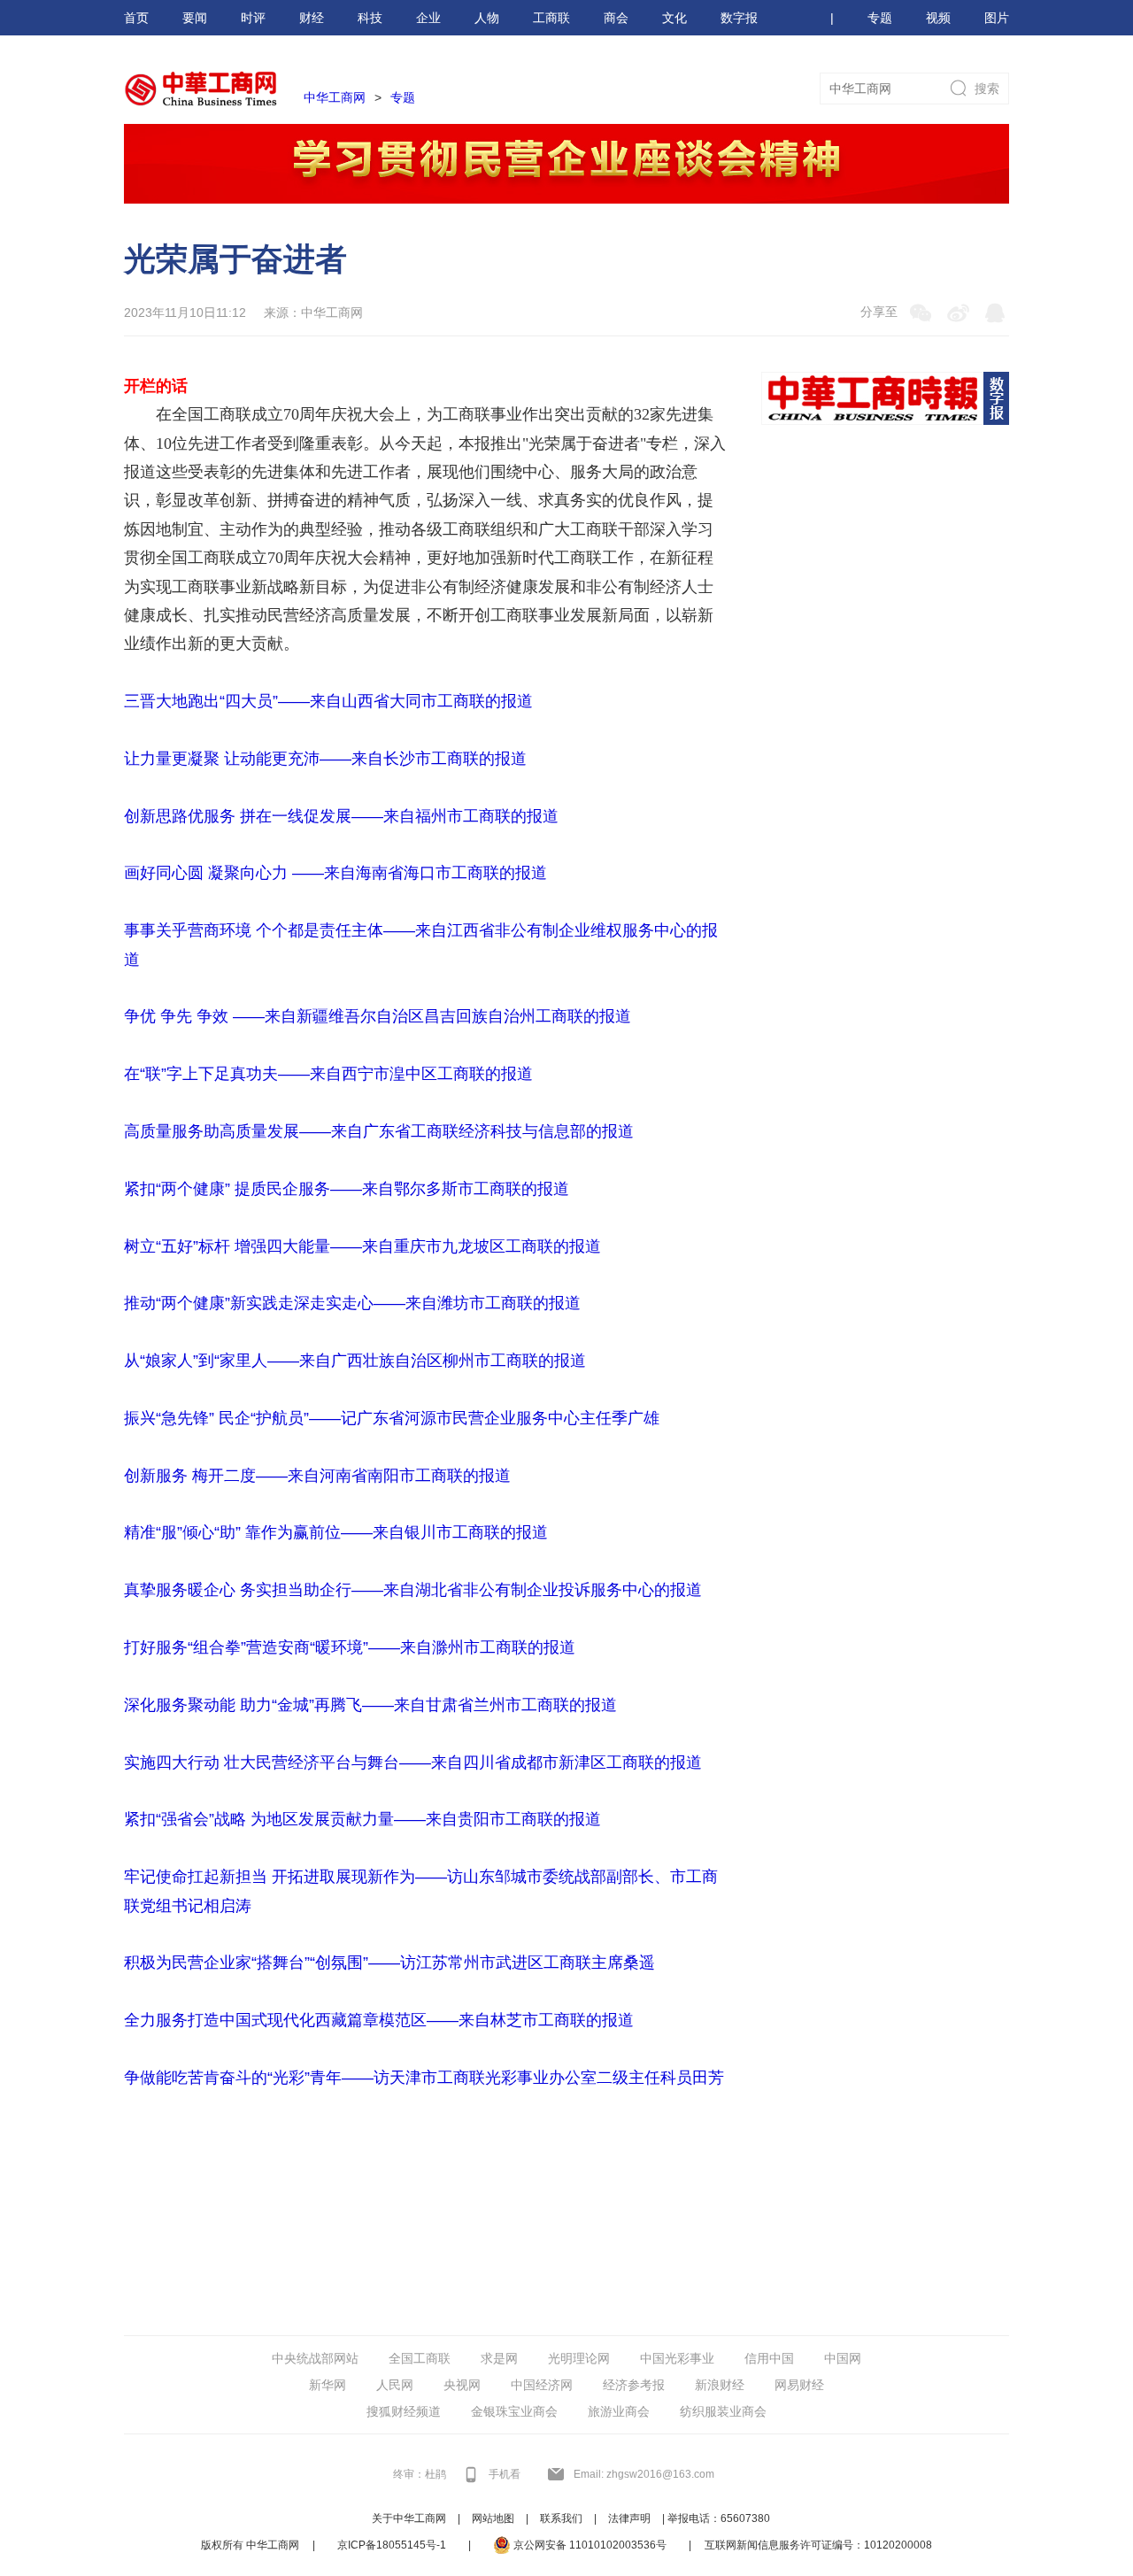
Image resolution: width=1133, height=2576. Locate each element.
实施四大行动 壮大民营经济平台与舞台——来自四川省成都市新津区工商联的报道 (413, 1762)
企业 (428, 18)
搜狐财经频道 (404, 2411)
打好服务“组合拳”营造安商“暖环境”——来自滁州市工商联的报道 (350, 1647)
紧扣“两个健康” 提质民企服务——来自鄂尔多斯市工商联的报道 (347, 1189)
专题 (880, 18)
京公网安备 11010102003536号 (589, 2545)
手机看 (505, 2474)
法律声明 (629, 2518)
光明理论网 (579, 2358)
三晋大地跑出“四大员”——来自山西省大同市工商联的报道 (328, 701)
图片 (997, 18)
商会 (616, 18)
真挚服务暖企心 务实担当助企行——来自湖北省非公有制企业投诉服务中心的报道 (413, 1590)
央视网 (462, 2385)
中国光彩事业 (677, 2358)
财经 (312, 18)
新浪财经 (720, 2385)
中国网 (843, 2358)
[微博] (958, 312)
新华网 (328, 2385)
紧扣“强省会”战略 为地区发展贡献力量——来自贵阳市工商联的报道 (362, 1819)
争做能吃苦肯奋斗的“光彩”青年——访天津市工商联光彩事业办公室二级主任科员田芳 (424, 2078)
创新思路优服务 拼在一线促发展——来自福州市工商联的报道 (341, 816)
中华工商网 (335, 97)
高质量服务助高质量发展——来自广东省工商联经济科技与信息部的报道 (379, 1131)
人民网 (395, 2385)
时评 (253, 18)
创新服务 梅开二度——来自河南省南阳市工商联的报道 (317, 1476)
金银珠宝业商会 (514, 2411)
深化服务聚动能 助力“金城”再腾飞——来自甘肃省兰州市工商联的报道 (370, 1705)
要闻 (195, 18)
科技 (370, 18)
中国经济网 (542, 2385)
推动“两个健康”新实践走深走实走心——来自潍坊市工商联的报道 (352, 1303)
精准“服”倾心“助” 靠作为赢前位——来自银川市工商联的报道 (336, 1532)
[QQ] (995, 312)
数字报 (739, 18)
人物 (487, 18)
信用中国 (769, 2358)
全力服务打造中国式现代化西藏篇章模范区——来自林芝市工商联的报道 (379, 2020)
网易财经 (799, 2385)
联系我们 (561, 2518)
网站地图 (493, 2518)
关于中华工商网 (409, 2518)
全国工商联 (420, 2358)
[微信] (921, 312)
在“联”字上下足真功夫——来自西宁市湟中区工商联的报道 (328, 1074)
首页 (136, 18)
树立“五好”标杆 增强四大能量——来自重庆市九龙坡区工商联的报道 (362, 1246)
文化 (674, 18)
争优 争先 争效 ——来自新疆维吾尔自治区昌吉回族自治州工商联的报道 (378, 1016)
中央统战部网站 (315, 2358)
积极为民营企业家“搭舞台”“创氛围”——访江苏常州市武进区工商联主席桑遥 (389, 1963)
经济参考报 (634, 2385)
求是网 (499, 2358)
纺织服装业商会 (723, 2411)
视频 (938, 18)
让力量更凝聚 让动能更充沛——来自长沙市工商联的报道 (325, 759)
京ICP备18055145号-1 (392, 2545)
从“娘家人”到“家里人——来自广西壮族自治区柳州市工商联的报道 (355, 1361)
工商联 (551, 18)
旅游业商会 (619, 2411)
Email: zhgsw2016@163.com (644, 2474)
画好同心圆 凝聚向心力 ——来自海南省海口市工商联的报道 (335, 873)
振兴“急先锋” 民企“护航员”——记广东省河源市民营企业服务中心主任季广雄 (392, 1418)
